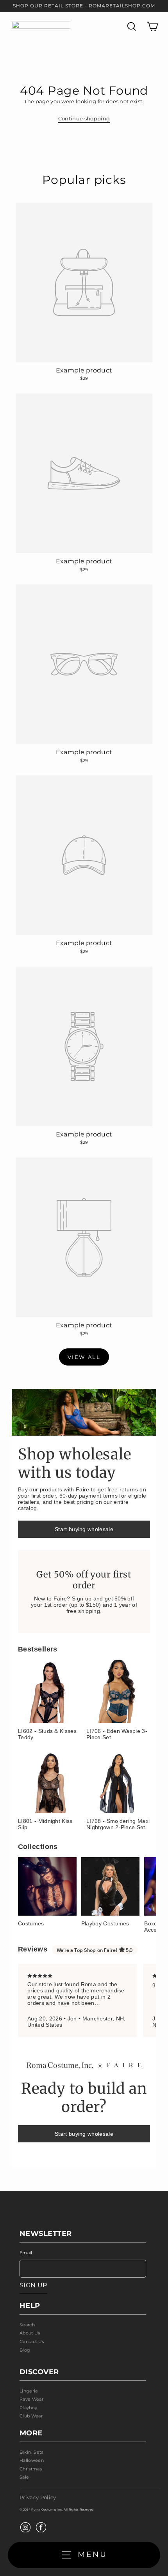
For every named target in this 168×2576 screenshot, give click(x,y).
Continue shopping (84, 119)
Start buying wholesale (84, 1529)
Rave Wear (31, 2399)
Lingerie (29, 2391)
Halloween (32, 2460)
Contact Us (32, 2341)
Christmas (31, 2469)
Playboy (28, 2408)
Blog (25, 2350)
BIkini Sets (31, 2452)
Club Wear (31, 2416)
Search (27, 2325)
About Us (30, 2333)
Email (26, 2253)
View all (84, 1357)
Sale (24, 2477)
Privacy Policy (38, 2497)
